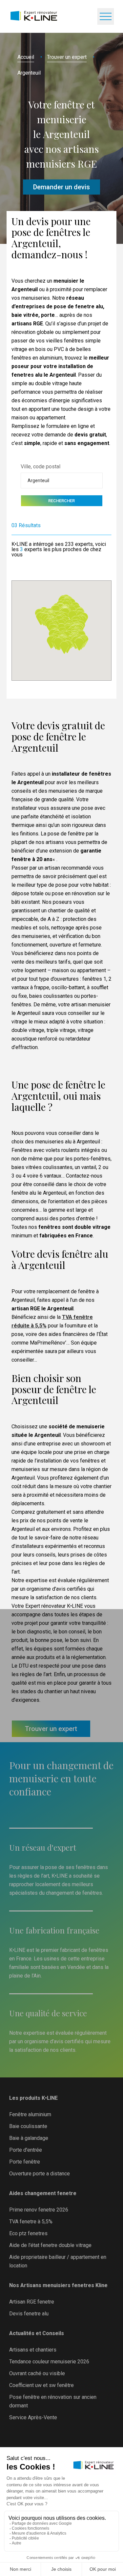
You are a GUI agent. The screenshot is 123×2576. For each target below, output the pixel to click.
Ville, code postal (41, 467)
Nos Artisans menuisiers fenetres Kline (58, 2285)
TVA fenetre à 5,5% (31, 2222)
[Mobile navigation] (106, 16)
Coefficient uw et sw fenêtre (41, 2385)
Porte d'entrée (26, 2150)
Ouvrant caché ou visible (37, 2373)
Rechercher (61, 501)
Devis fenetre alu (29, 2314)
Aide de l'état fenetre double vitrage (50, 2245)
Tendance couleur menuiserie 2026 (49, 2362)
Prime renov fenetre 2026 (39, 2210)
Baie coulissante (28, 2126)
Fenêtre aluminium (30, 2114)
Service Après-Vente (33, 2417)
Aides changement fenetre (43, 2193)
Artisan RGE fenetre (32, 2302)
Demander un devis (61, 187)
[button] (79, 644)
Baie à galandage (29, 2138)
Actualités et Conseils (37, 2333)
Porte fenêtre (25, 2162)
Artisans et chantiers (33, 2350)
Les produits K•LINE (33, 2098)
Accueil (26, 57)
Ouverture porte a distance (40, 2174)
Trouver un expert (67, 57)
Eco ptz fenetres (28, 2233)
